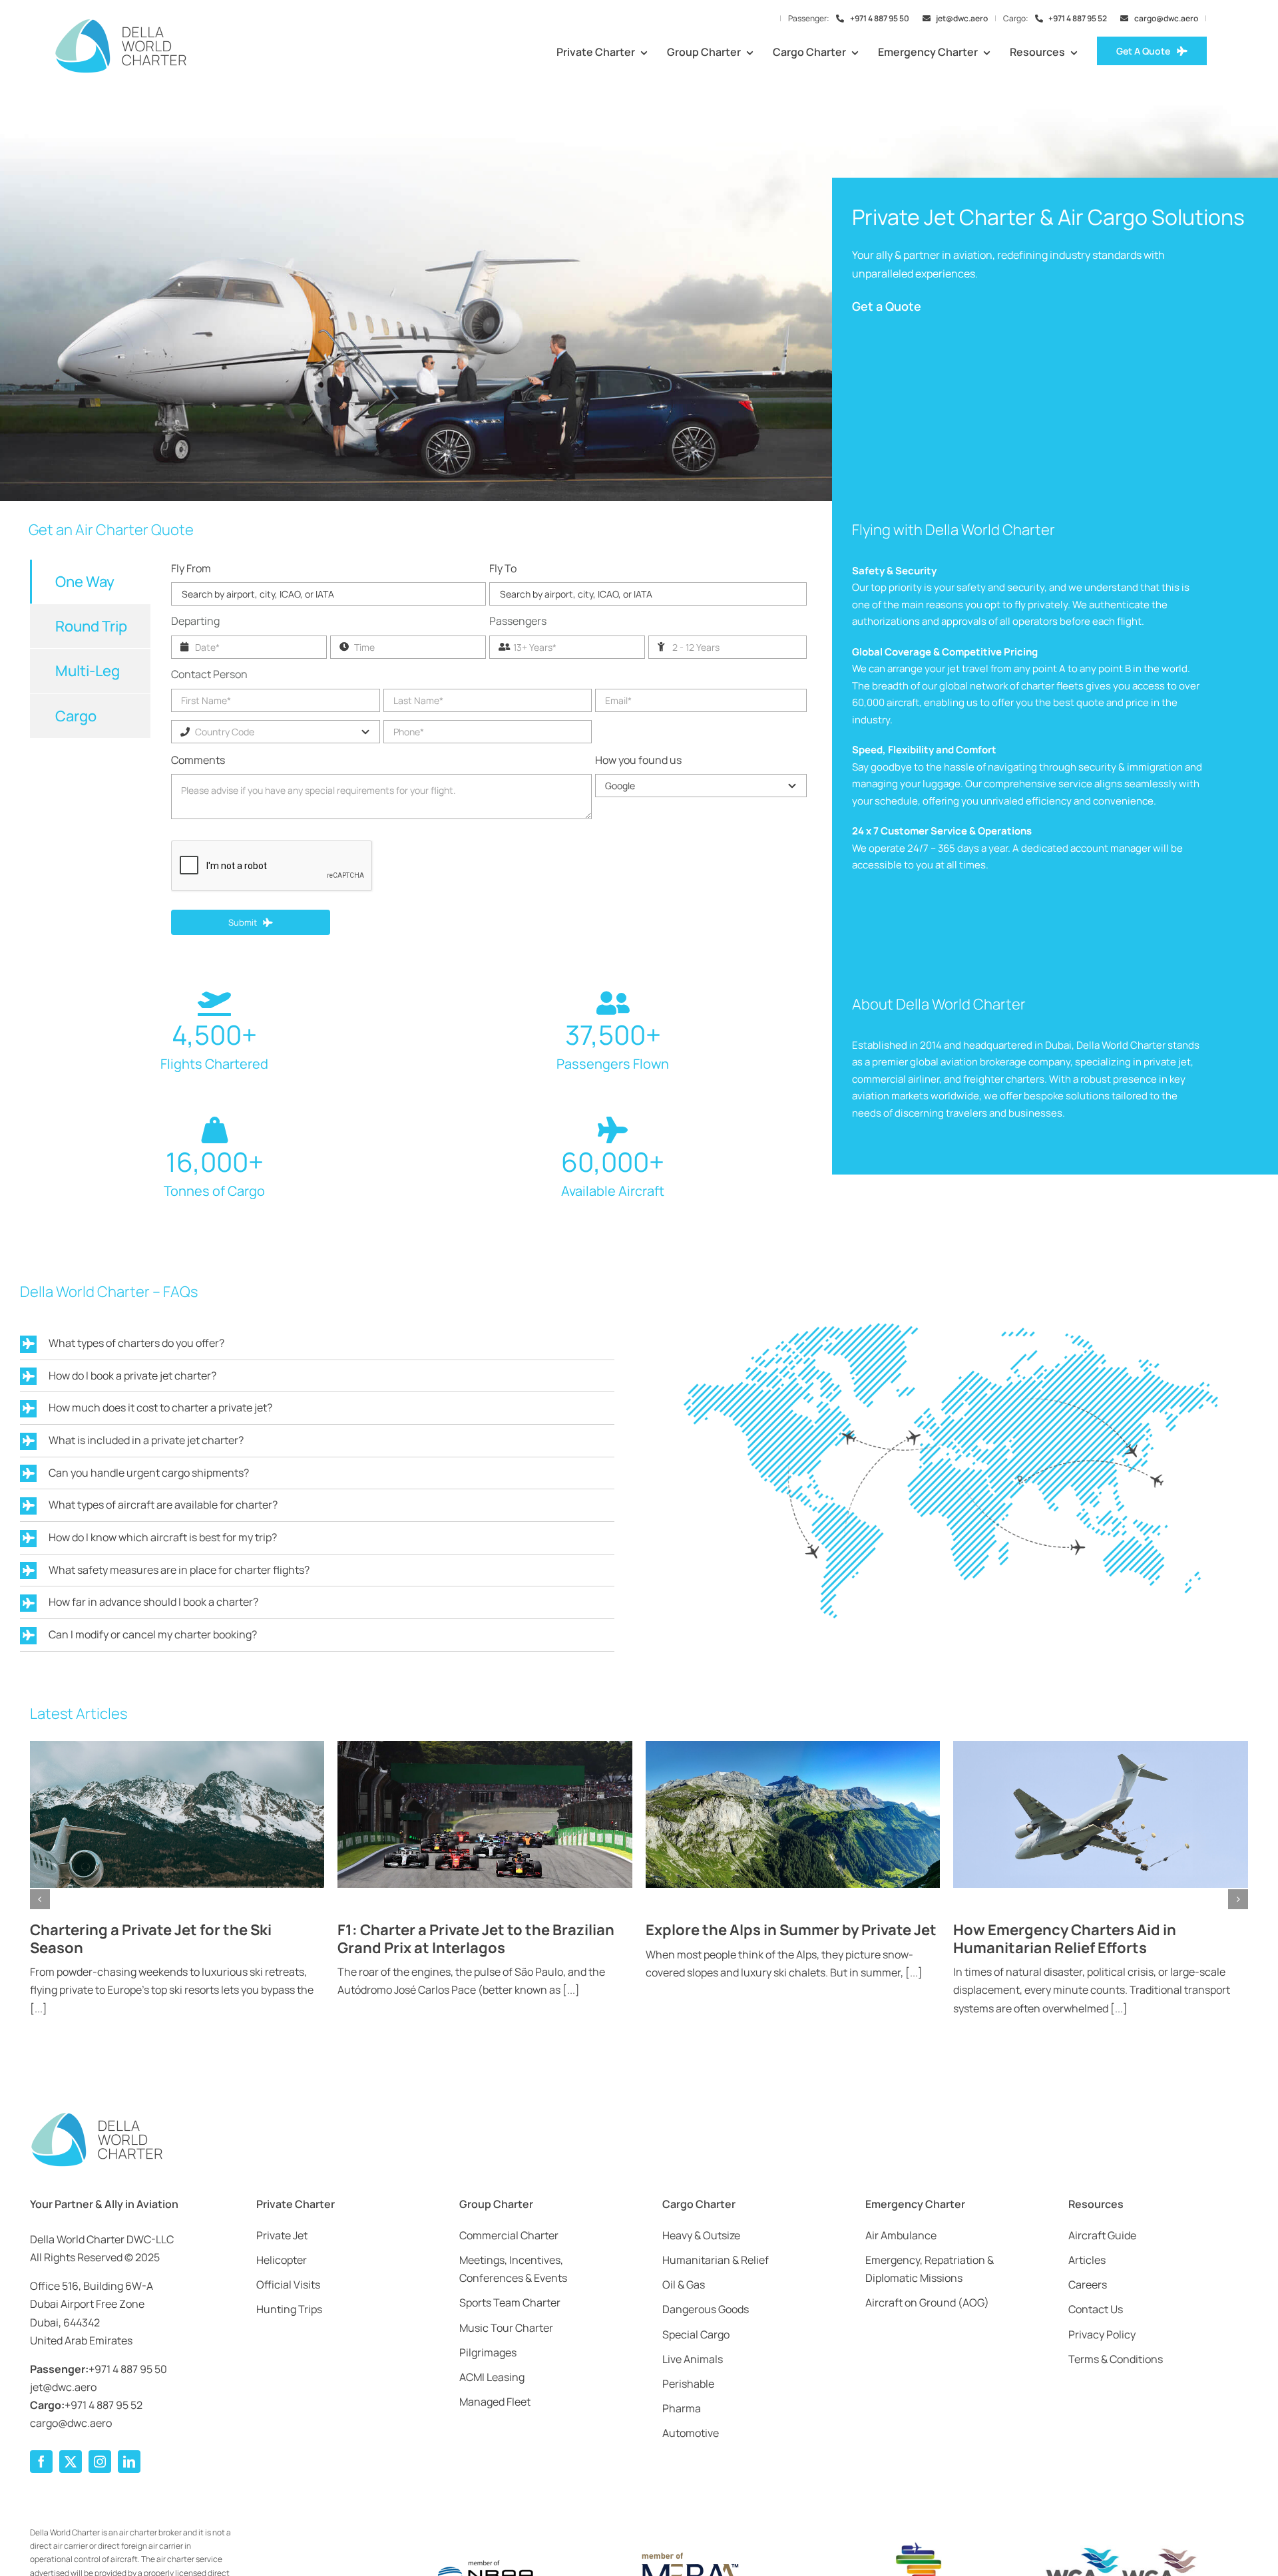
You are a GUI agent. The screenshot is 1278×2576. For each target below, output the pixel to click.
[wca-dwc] (1122, 2551)
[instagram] (100, 2462)
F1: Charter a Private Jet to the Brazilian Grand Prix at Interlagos (476, 1938)
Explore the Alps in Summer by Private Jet (791, 1930)
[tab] (90, 582)
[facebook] (41, 2462)
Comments (198, 760)
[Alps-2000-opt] (793, 1746)
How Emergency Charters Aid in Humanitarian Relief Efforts (1065, 1938)
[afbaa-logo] (892, 2543)
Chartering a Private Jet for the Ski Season (151, 1938)
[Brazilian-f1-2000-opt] (485, 1746)
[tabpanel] (489, 761)
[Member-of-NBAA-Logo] (486, 2551)
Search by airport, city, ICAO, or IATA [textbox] (258, 594)
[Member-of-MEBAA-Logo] (689, 2554)
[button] (40, 1899)
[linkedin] (129, 2462)
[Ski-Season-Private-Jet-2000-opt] (177, 1746)
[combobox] (328, 594)
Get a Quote (887, 306)
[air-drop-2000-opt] (1101, 1746)
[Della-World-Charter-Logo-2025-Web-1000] (120, 23)
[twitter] (71, 2462)
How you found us (638, 760)
